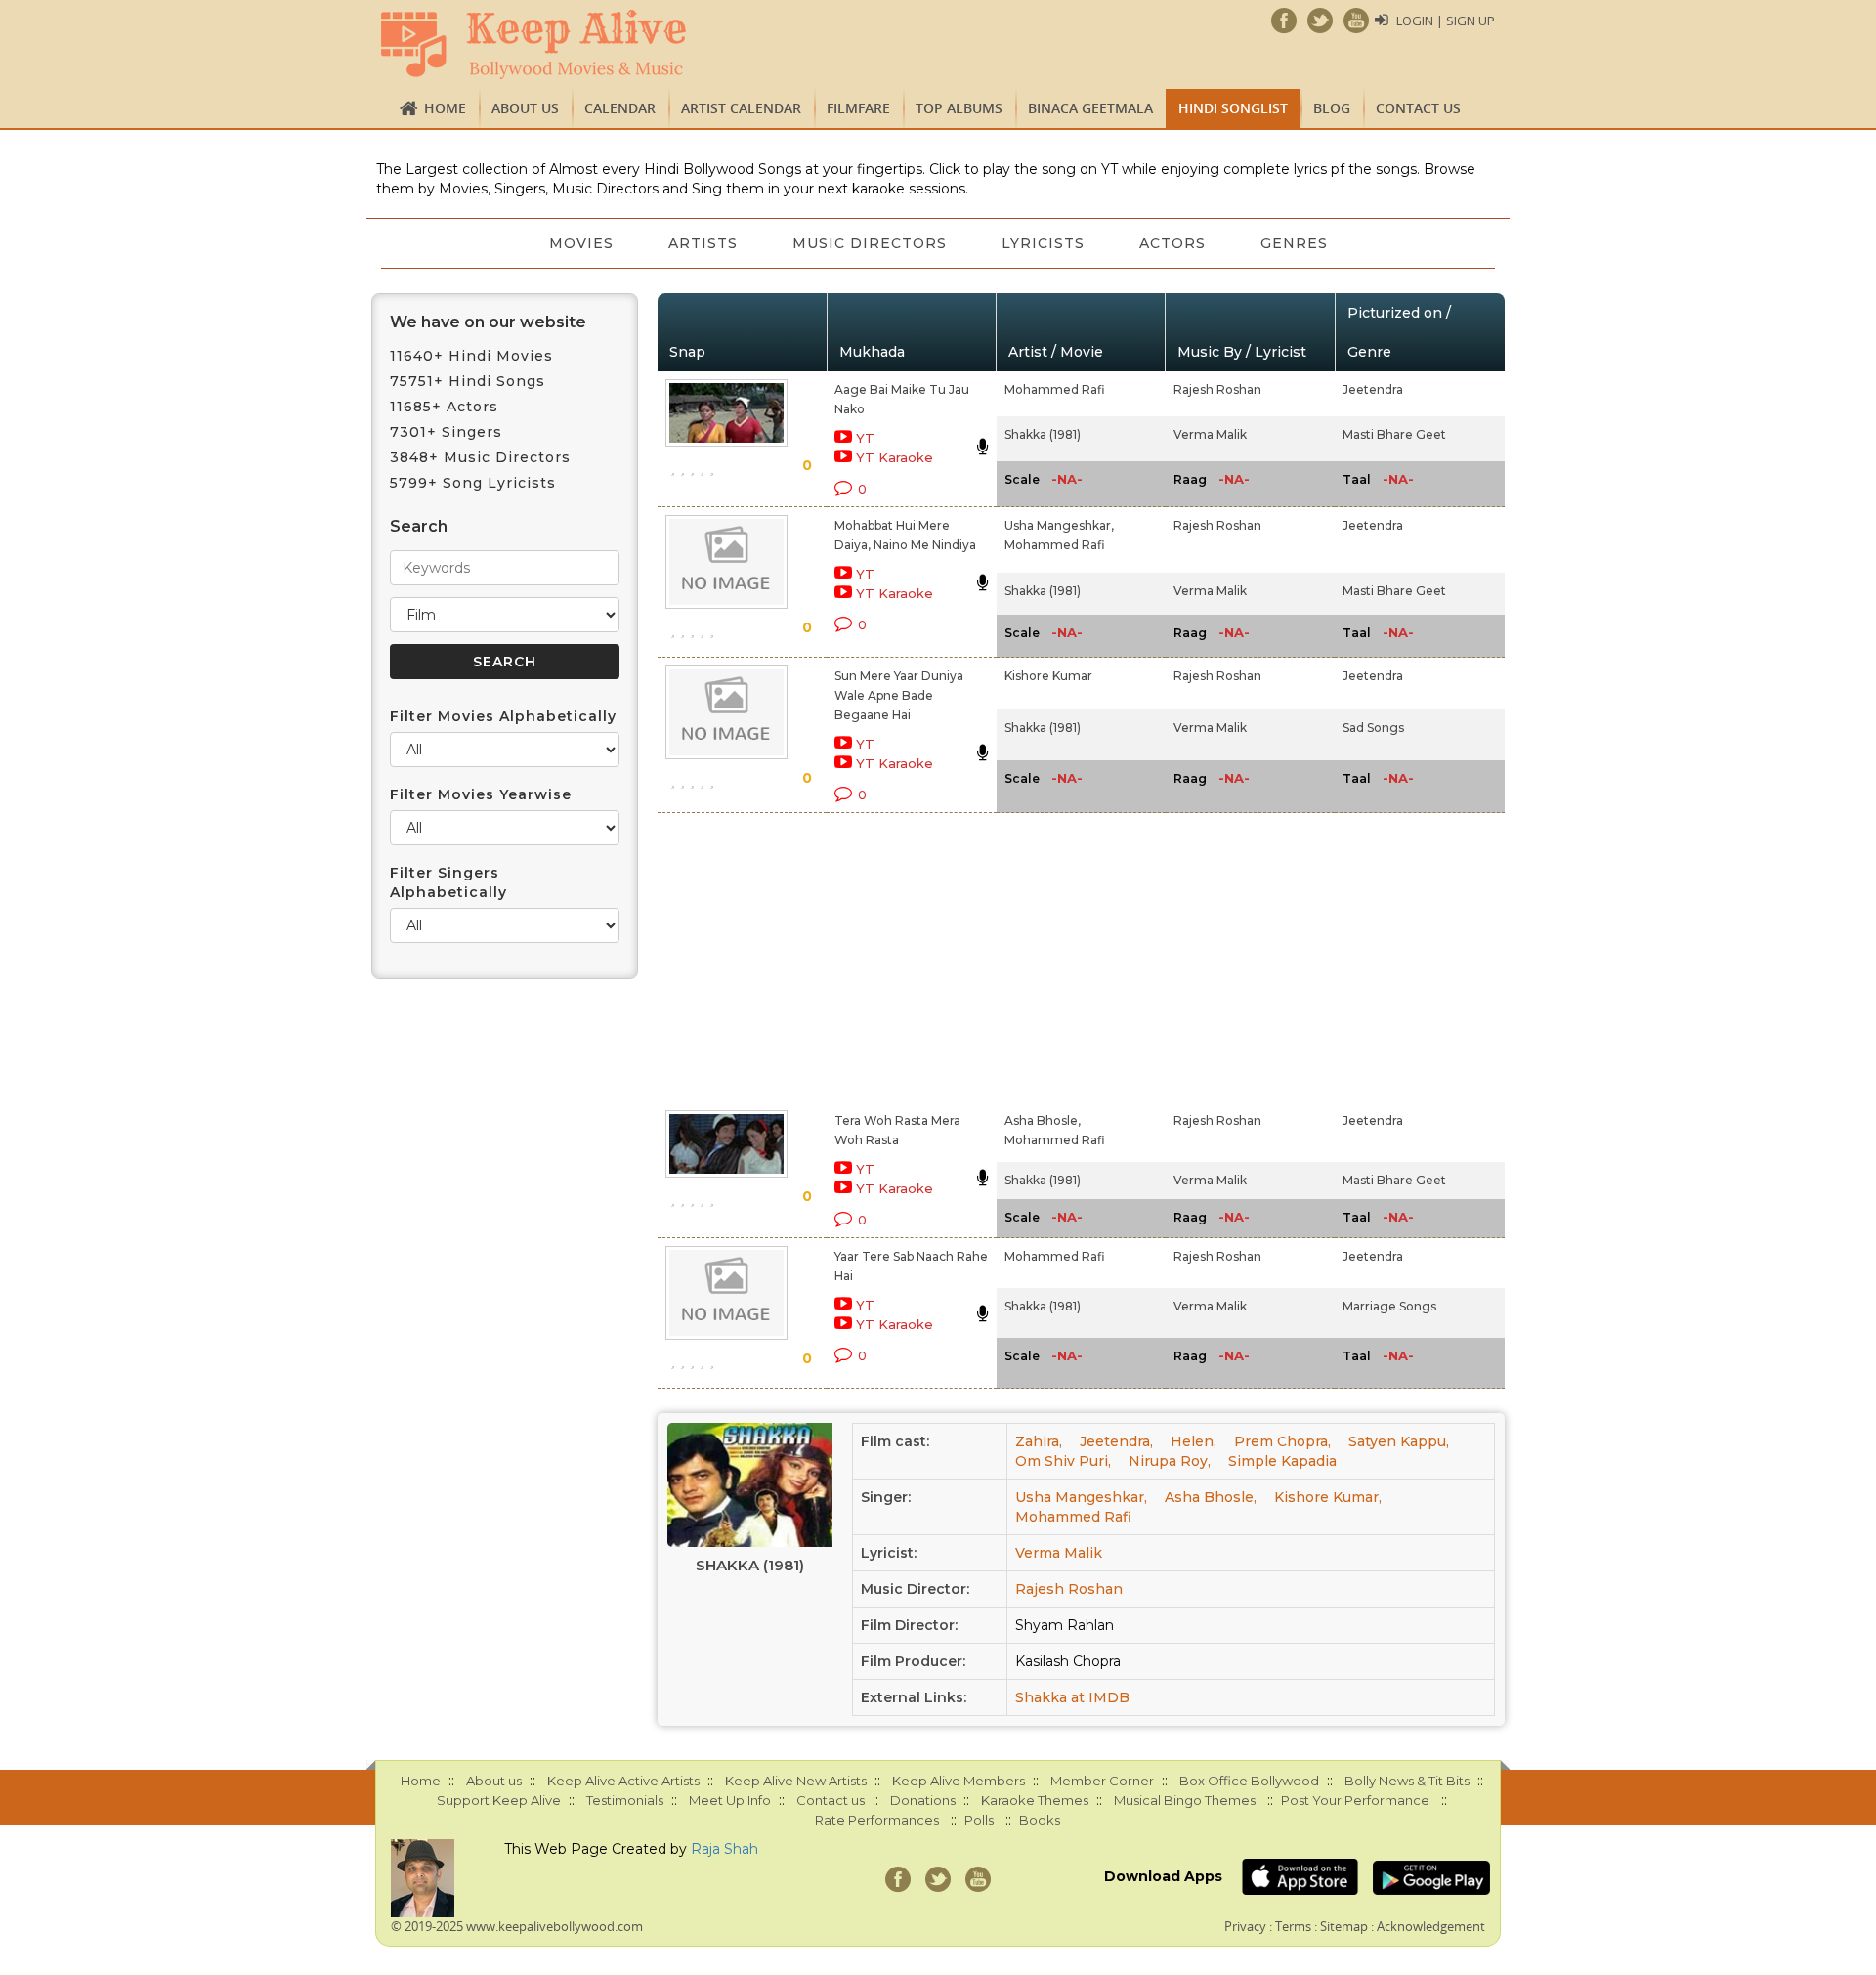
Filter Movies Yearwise (481, 794)
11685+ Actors (444, 407)
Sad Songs (1373, 728)
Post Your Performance (1355, 1800)
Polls (979, 1820)
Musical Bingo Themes (1185, 1800)
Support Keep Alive (499, 1800)
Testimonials (625, 1800)
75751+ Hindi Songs (468, 381)
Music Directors (870, 243)
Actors (1172, 243)
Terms (1293, 1926)
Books (1040, 1820)
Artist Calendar (741, 108)
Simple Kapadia (1282, 1461)
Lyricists (1043, 243)
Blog (1332, 108)
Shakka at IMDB (1072, 1697)
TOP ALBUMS (959, 108)
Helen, (1194, 1441)
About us (525, 108)
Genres (1294, 243)
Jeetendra (1373, 389)
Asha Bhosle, (1043, 1120)
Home (445, 108)
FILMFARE (858, 108)
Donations (923, 1800)
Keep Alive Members (959, 1781)
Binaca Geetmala (1090, 108)
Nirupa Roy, (1170, 1461)
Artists (703, 243)
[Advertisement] (905, 958)
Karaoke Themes (1035, 1800)
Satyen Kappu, (1399, 1441)
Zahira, (1039, 1441)
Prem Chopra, (1282, 1441)
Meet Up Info (730, 1800)
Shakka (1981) (1043, 434)
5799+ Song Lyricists (473, 483)
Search (419, 526)
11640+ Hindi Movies (471, 356)
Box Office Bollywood (1249, 1781)
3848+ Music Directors (480, 457)
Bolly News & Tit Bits (1407, 1781)
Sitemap (1344, 1926)
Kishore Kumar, (1328, 1497)
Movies (581, 243)
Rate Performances (877, 1820)
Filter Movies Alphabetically (503, 716)
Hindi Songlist (1233, 108)
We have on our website (488, 322)
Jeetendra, (1116, 1441)
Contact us (1418, 108)
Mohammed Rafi (1055, 389)
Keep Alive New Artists (796, 1781)
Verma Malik (1210, 434)
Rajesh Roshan (1217, 389)
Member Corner (1102, 1781)
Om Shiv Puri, (1063, 1461)
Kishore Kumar (1048, 676)
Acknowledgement (1431, 1926)
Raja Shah (725, 1849)
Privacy (1245, 1926)
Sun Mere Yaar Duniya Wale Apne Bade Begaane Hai (899, 695)
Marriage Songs (1389, 1306)
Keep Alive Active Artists (623, 1781)
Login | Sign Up (1446, 21)
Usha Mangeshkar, (1059, 525)
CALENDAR (620, 108)
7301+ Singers (446, 432)
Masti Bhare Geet (1394, 434)
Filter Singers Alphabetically (448, 882)
